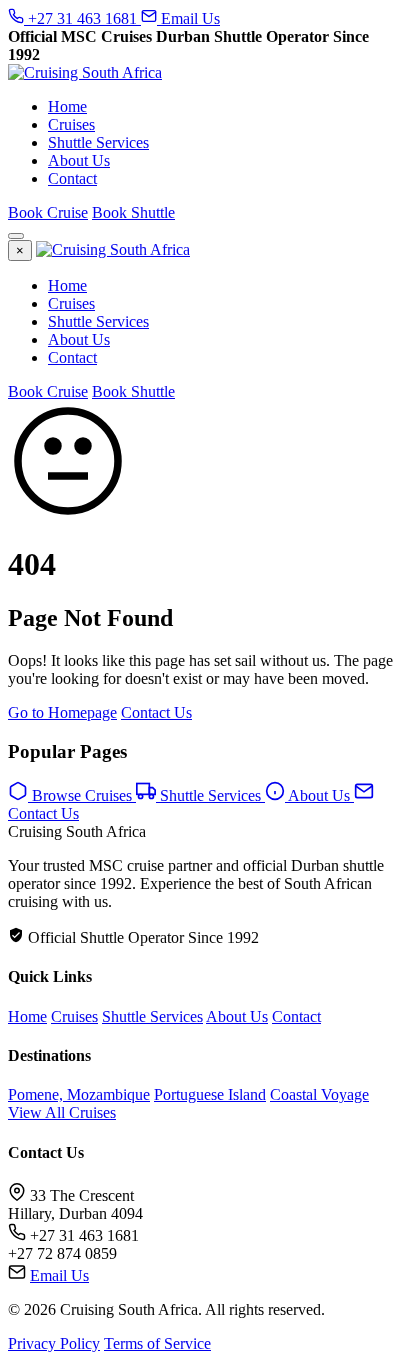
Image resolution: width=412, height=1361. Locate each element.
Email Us (188, 18)
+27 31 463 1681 (82, 18)
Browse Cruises (82, 795)
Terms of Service (157, 1343)
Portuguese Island (210, 1094)
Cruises (71, 124)
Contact (72, 178)
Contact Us (156, 712)
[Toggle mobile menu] (16, 236)
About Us (79, 160)
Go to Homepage (62, 712)
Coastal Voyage (319, 1094)
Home (67, 106)
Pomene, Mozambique (79, 1094)
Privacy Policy (54, 1343)
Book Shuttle (133, 212)
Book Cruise (48, 212)
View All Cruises (62, 1112)
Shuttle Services (98, 142)
